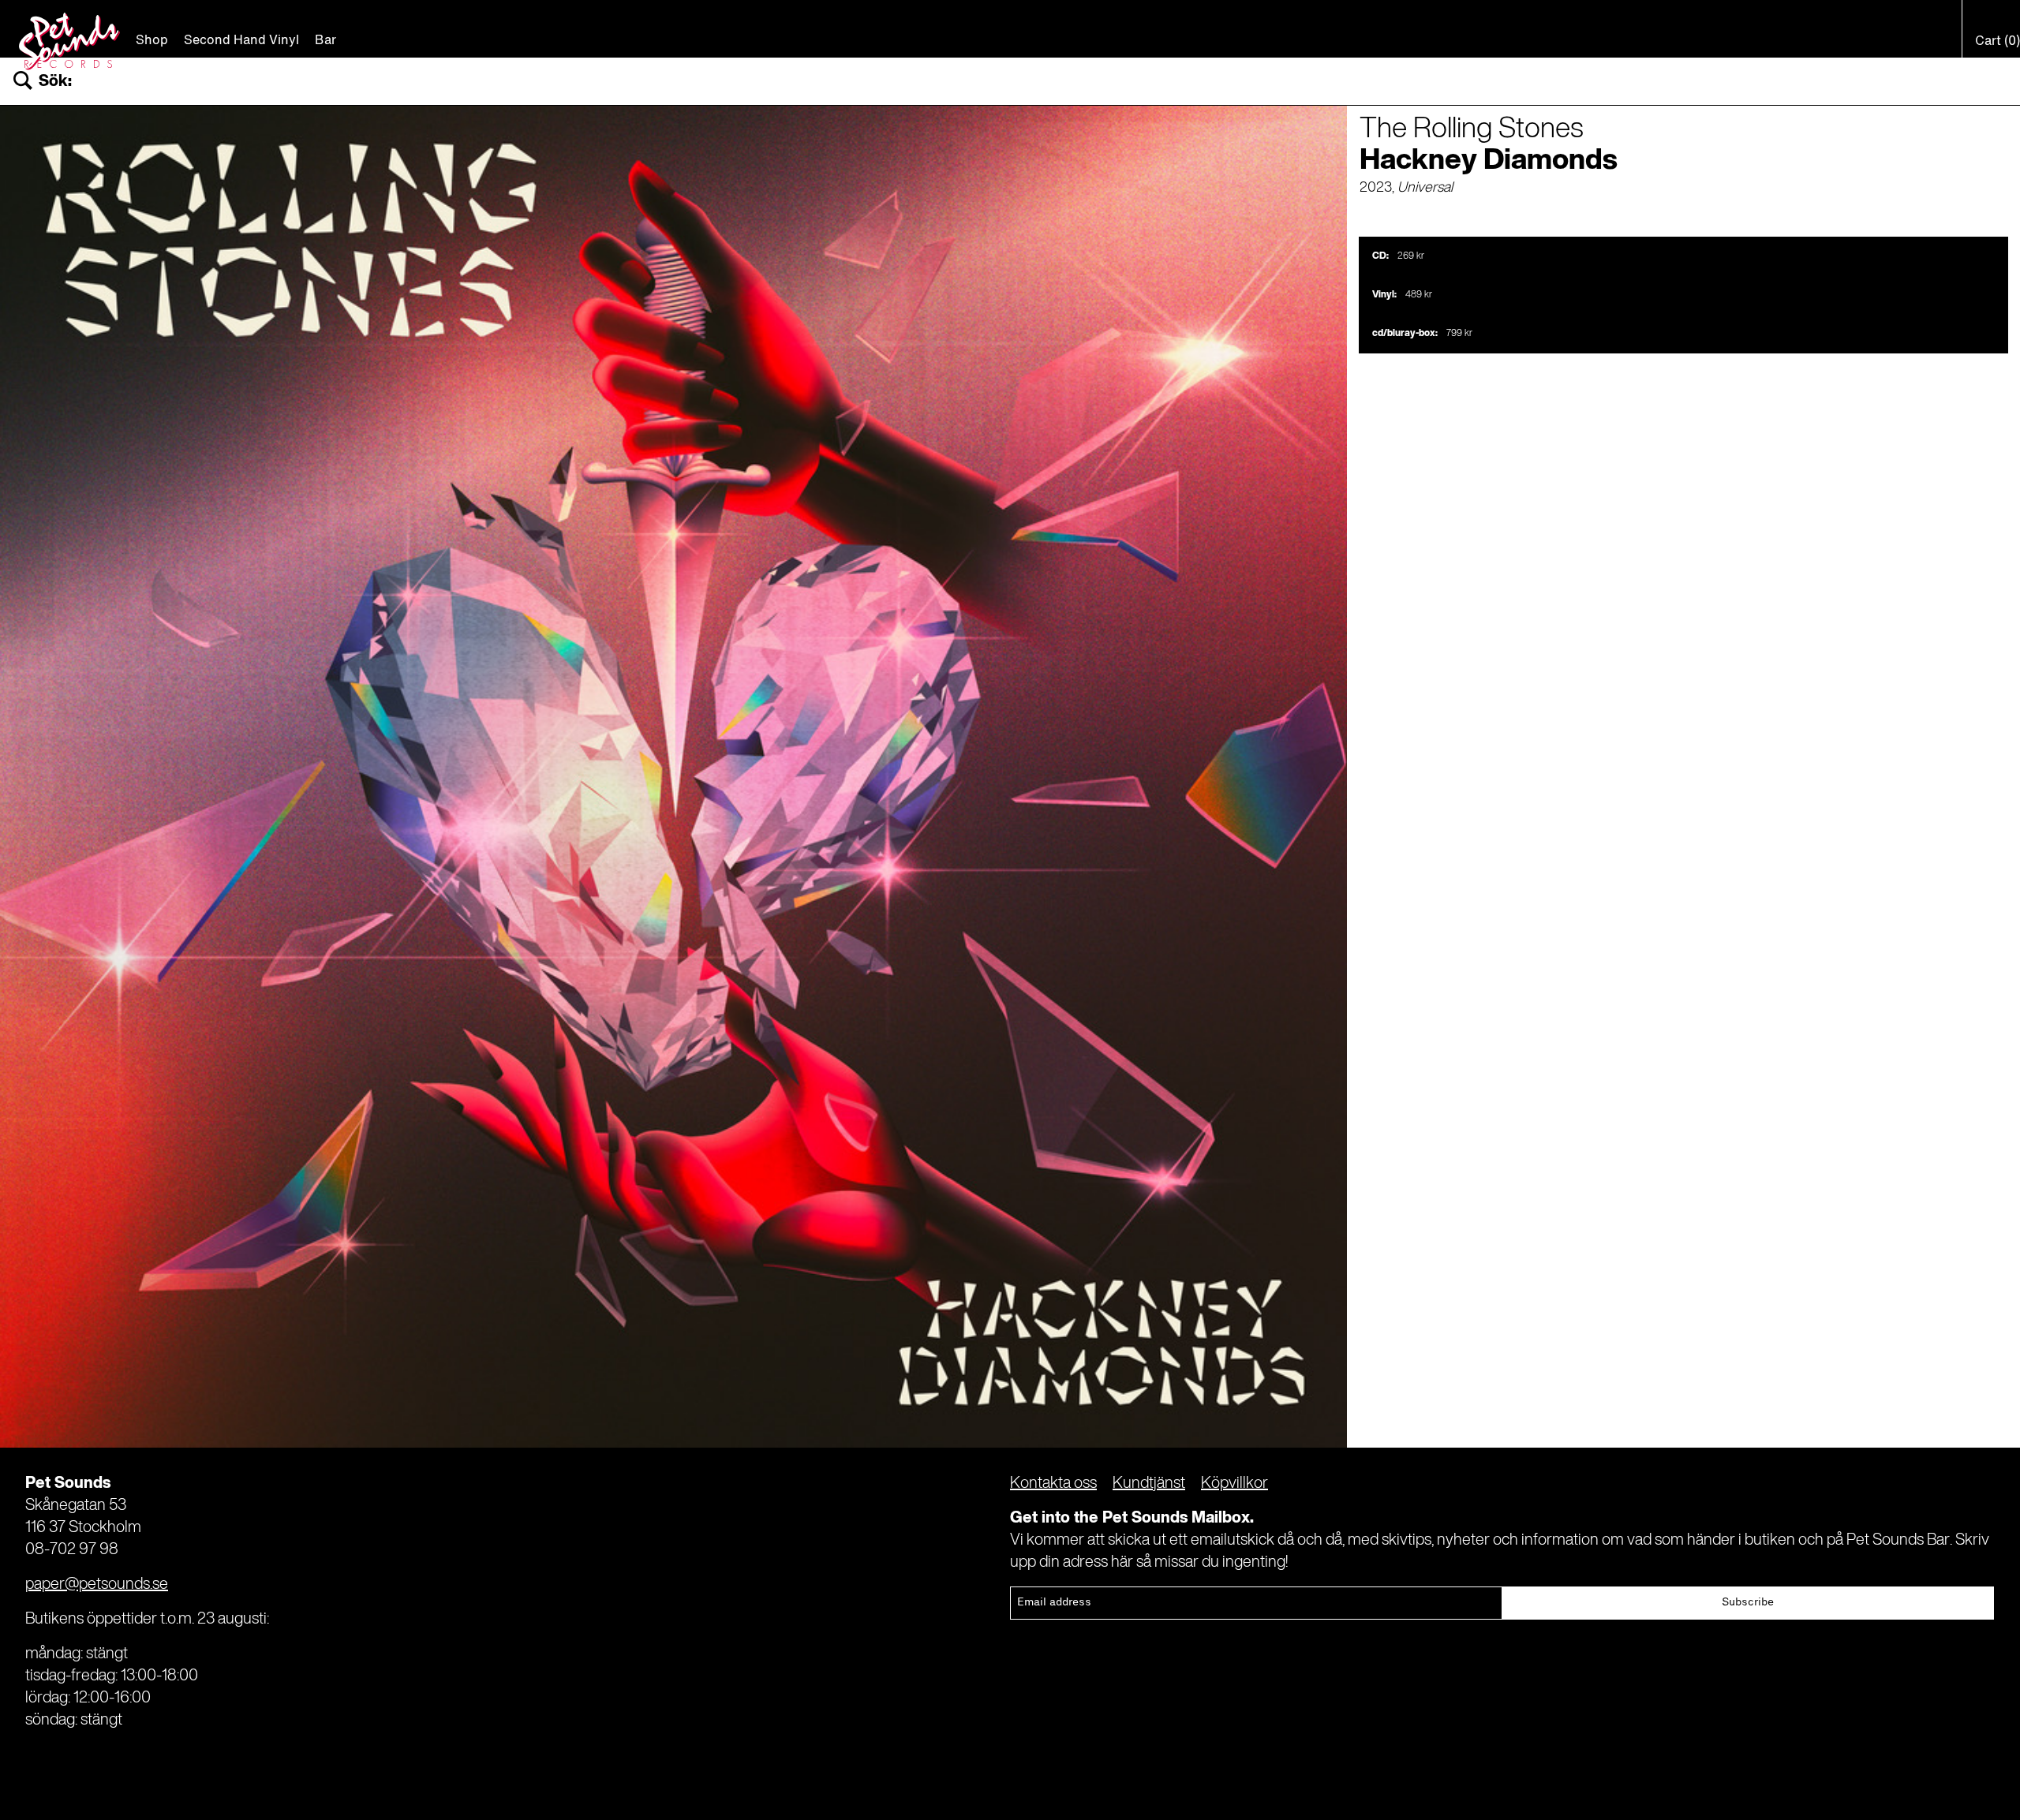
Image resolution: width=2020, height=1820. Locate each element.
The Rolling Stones (1472, 129)
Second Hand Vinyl (241, 41)
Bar (325, 41)
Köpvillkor (1234, 1484)
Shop (152, 41)
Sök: (55, 82)
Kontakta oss (1053, 1484)
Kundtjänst (1149, 1484)
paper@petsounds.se (97, 1585)
